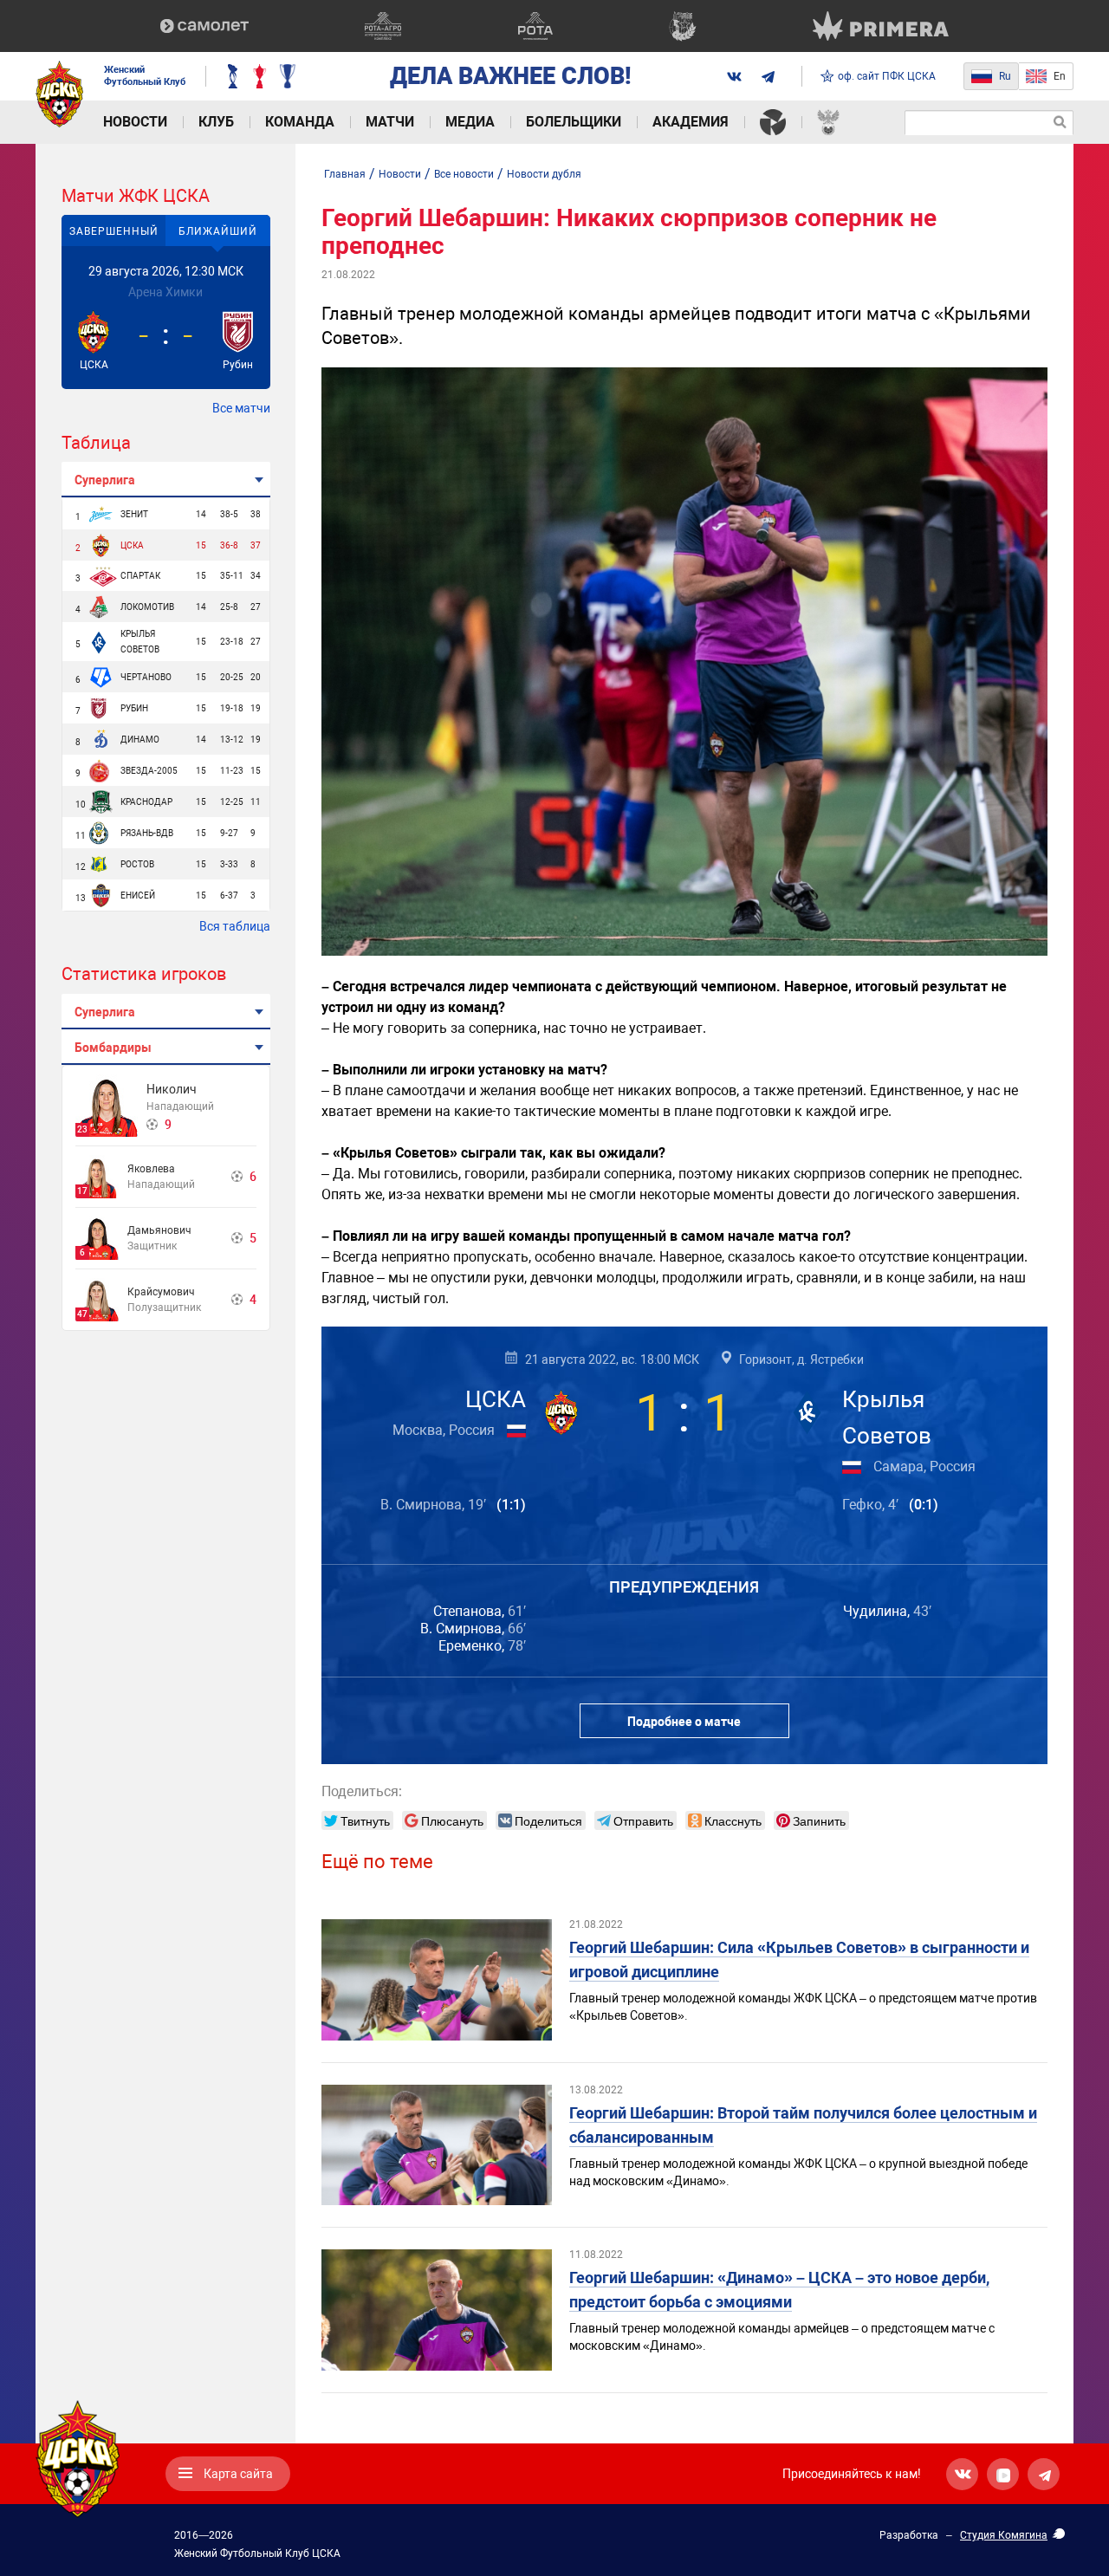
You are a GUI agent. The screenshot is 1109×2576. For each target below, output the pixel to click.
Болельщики (574, 122)
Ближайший (218, 231)
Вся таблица (235, 926)
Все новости (464, 174)
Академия (691, 122)
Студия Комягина (1004, 2535)
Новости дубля (544, 174)
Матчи (390, 122)
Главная (345, 174)
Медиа (470, 122)
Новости (135, 122)
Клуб (216, 122)
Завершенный (114, 231)
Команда (300, 122)
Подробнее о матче (684, 1722)
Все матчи (241, 408)
